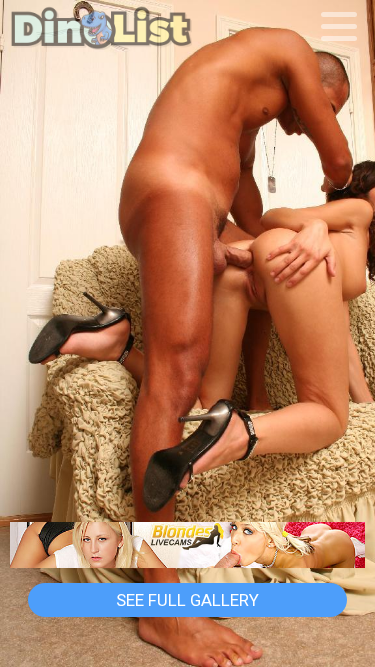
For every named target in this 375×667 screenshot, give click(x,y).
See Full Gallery (187, 600)
